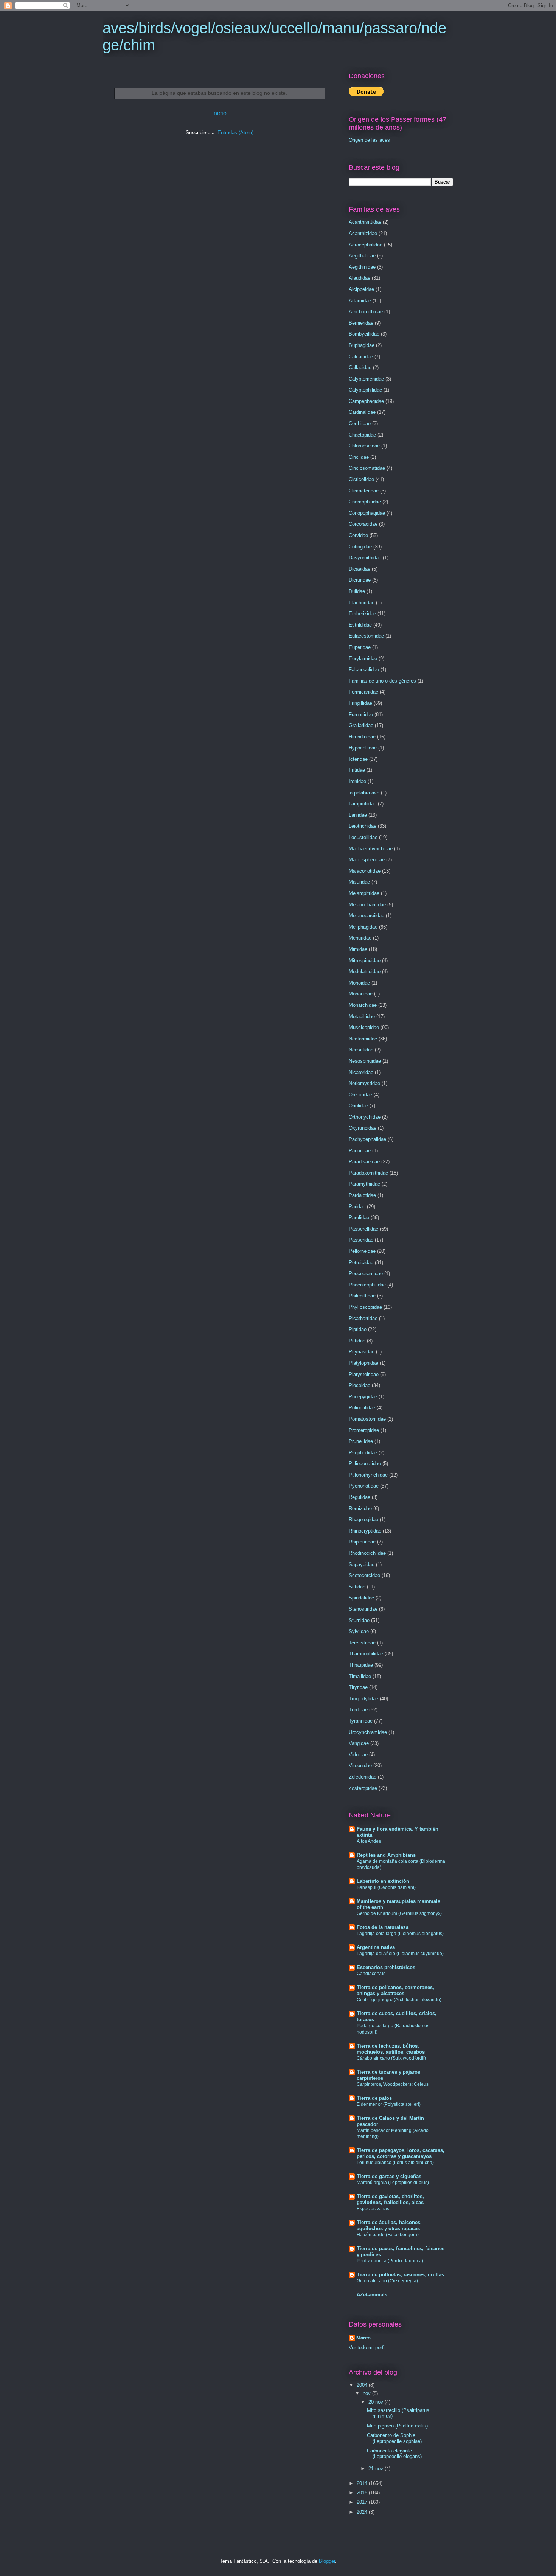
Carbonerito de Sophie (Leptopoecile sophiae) (394, 2438)
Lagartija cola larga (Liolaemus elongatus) (400, 1934)
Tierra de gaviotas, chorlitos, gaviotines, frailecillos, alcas (390, 2199)
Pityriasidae (362, 1352)
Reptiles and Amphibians (386, 1855)
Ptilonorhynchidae (368, 1475)
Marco (363, 2338)
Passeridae (361, 1240)
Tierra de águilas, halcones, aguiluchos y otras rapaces (389, 2225)
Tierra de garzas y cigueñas (389, 2176)
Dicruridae (360, 580)
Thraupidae (361, 1665)
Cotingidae (360, 547)
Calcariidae (361, 357)
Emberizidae (362, 614)
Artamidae (360, 301)
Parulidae (359, 1218)
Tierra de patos (374, 2098)
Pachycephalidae (367, 1139)
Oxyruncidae (363, 1128)
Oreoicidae (360, 1095)
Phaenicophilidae (367, 1285)
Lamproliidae (363, 804)
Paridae (357, 1207)
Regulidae (360, 1497)
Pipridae (358, 1329)
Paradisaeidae (364, 1162)
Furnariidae (361, 714)
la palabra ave (364, 793)
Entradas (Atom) (235, 132)
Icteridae (358, 759)
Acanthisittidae (365, 222)
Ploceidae (360, 1385)
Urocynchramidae (368, 1732)
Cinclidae (359, 457)
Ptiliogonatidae (365, 1464)
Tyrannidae (361, 1721)
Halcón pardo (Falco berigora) (388, 2235)
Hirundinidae (362, 737)
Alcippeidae (361, 289)
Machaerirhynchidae (371, 849)
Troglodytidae (363, 1699)
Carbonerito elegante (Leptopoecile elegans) (394, 2454)
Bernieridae (361, 323)
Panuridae (360, 1151)
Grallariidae (361, 725)
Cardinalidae (362, 412)
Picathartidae (363, 1318)
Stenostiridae (363, 1609)
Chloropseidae (364, 446)
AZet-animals (372, 2295)
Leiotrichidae (363, 826)
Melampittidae (364, 893)
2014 (363, 2483)
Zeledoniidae (363, 1777)
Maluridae (359, 882)
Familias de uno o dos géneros (382, 681)
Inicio (219, 113)
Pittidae (357, 1341)
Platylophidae (363, 1363)
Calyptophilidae (365, 390)
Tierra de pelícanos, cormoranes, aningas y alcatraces (395, 1990)
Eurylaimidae (363, 659)
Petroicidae (361, 1262)
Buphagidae (362, 345)
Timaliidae (360, 1676)
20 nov (377, 2402)
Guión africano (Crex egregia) (387, 2281)
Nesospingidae (365, 1061)
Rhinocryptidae (365, 1531)
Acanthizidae (363, 233)
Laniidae (358, 815)
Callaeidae (360, 368)
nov (367, 2393)
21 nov (377, 2468)
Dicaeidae (360, 569)
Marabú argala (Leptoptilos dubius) (393, 2183)
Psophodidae (363, 1453)
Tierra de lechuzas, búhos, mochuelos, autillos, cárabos (391, 2049)
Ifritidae (357, 770)
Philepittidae (362, 1296)
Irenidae (357, 781)
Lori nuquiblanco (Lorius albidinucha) (395, 2163)
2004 (363, 2385)
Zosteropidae (363, 1788)
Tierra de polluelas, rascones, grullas (400, 2275)
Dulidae (357, 591)
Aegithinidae (362, 267)
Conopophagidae (367, 513)
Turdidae (358, 1710)
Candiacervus (371, 1974)
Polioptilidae (362, 1408)
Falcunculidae (364, 670)
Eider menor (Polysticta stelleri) (389, 2104)
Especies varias (373, 2209)
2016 (363, 2493)
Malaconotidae (365, 871)
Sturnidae (359, 1620)
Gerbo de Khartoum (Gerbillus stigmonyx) (399, 1913)
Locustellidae (363, 837)
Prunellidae (361, 1441)
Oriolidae (358, 1106)
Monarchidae (363, 1005)
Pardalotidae (362, 1195)
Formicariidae (363, 692)
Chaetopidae (362, 435)
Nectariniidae (363, 1039)
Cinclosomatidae (367, 468)
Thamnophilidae (366, 1654)
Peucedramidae (366, 1273)
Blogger (327, 2561)
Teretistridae (362, 1643)
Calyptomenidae (366, 379)
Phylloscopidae (365, 1307)
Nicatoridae (361, 1072)
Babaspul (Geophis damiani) (386, 1887)
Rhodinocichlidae (367, 1553)
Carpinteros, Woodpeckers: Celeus (393, 2084)
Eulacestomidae (366, 636)
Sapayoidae (362, 1564)
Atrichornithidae (366, 312)
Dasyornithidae (365, 558)
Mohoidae (359, 983)
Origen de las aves (369, 140)
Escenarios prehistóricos (386, 1967)
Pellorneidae (362, 1251)
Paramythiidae (364, 1184)
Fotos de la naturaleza (383, 1927)
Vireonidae (360, 1766)
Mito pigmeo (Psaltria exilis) (397, 2426)
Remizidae (360, 1509)
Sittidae (357, 1587)
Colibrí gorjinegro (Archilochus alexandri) (399, 2000)
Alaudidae (360, 278)
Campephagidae (366, 401)
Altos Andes (369, 1841)
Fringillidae (360, 703)
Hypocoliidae (363, 748)
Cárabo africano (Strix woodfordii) (391, 2058)
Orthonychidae (365, 1117)
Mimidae (358, 949)
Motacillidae (362, 1016)
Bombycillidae (364, 334)
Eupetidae (360, 647)
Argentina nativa (376, 1947)
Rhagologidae (363, 1519)
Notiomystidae (364, 1083)
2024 (363, 2512)
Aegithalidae (362, 256)
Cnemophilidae (365, 502)
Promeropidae (364, 1430)
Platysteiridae (364, 1374)
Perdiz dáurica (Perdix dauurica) (390, 2261)
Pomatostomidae (367, 1419)
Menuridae (360, 938)
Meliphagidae (363, 927)
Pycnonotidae (364, 1486)
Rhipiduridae (362, 1542)
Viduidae (358, 1755)
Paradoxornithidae (368, 1173)
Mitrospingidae (365, 961)
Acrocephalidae (366, 245)
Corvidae (358, 535)
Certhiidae (360, 423)
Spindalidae (361, 1598)
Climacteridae (364, 491)
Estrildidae (360, 625)
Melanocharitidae (367, 905)
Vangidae (359, 1743)
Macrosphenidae (367, 860)
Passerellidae (363, 1229)
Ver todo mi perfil (367, 2348)
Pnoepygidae (363, 1397)
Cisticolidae (361, 479)
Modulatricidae (365, 971)
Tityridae (358, 1687)
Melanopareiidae (367, 916)
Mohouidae (361, 994)
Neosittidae (361, 1050)
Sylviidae (359, 1631)
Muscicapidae (364, 1027)
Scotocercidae (364, 1575)
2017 (363, 2502)
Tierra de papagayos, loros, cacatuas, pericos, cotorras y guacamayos (401, 2153)
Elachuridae (362, 603)
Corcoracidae (363, 524)
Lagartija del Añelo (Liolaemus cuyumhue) (400, 1954)
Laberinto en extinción (383, 1881)
